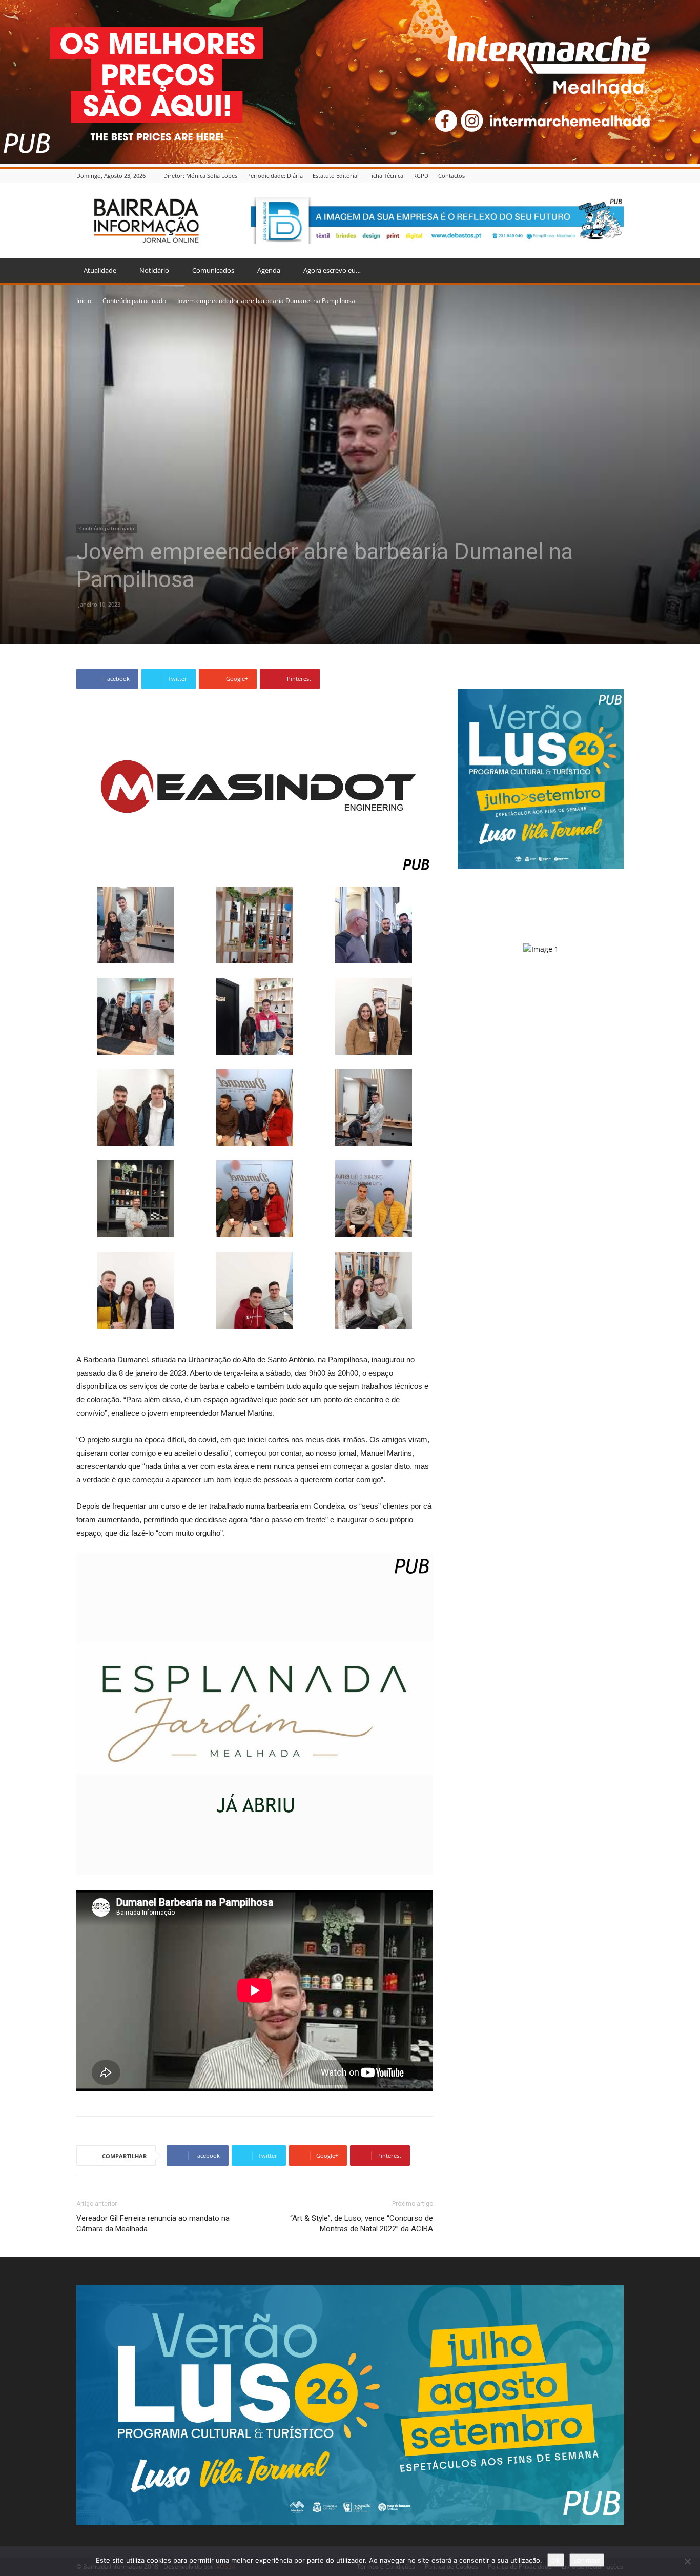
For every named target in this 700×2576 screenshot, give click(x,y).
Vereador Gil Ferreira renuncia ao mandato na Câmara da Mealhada (153, 2223)
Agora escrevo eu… (332, 270)
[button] (611, 271)
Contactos (451, 176)
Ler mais (587, 2560)
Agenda (269, 270)
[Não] (687, 2561)
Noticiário (154, 270)
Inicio (84, 301)
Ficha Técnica (386, 176)
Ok (556, 2560)
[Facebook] (618, 176)
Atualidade (100, 270)
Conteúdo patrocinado (134, 301)
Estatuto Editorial (336, 176)
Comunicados (213, 270)
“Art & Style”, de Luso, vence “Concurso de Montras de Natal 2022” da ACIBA (362, 2223)
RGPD (421, 176)
